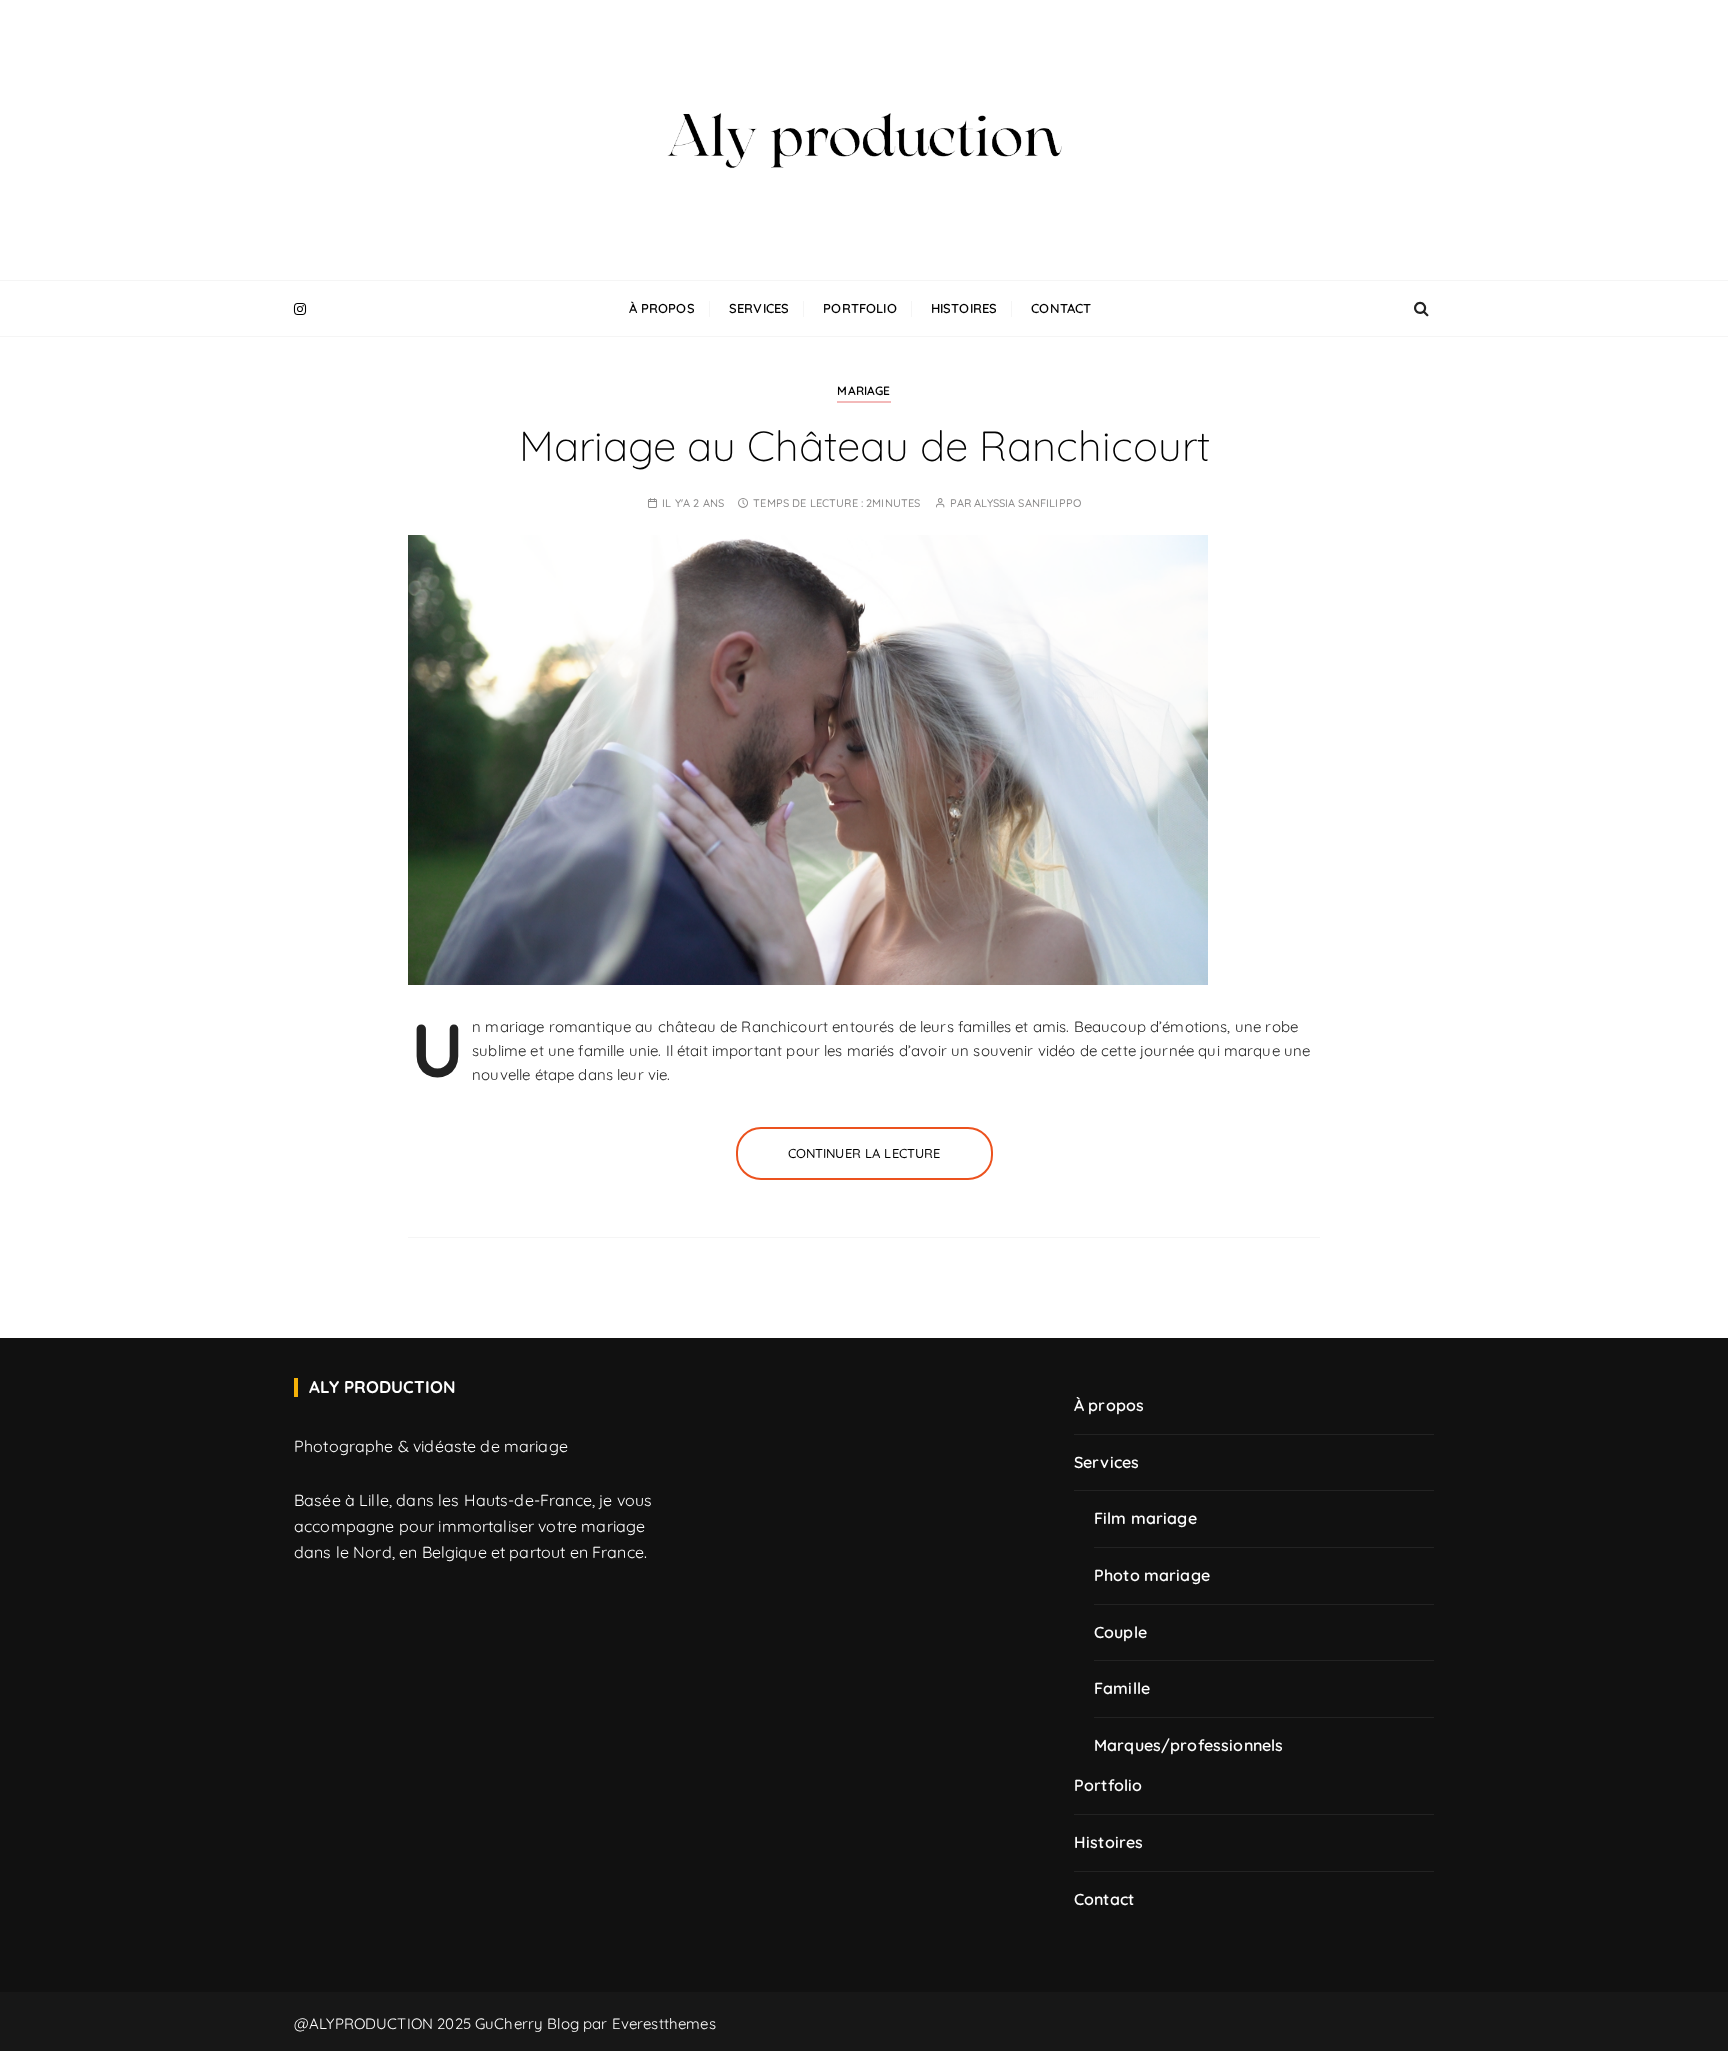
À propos (662, 308)
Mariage (863, 390)
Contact (1061, 308)
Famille (1122, 1688)
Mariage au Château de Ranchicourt (864, 445)
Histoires (964, 308)
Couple (1120, 1632)
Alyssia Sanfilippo (1027, 503)
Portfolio (859, 308)
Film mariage (1145, 1518)
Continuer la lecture (864, 1153)
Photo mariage (1152, 1575)
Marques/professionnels (1188, 1745)
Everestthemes (664, 2023)
